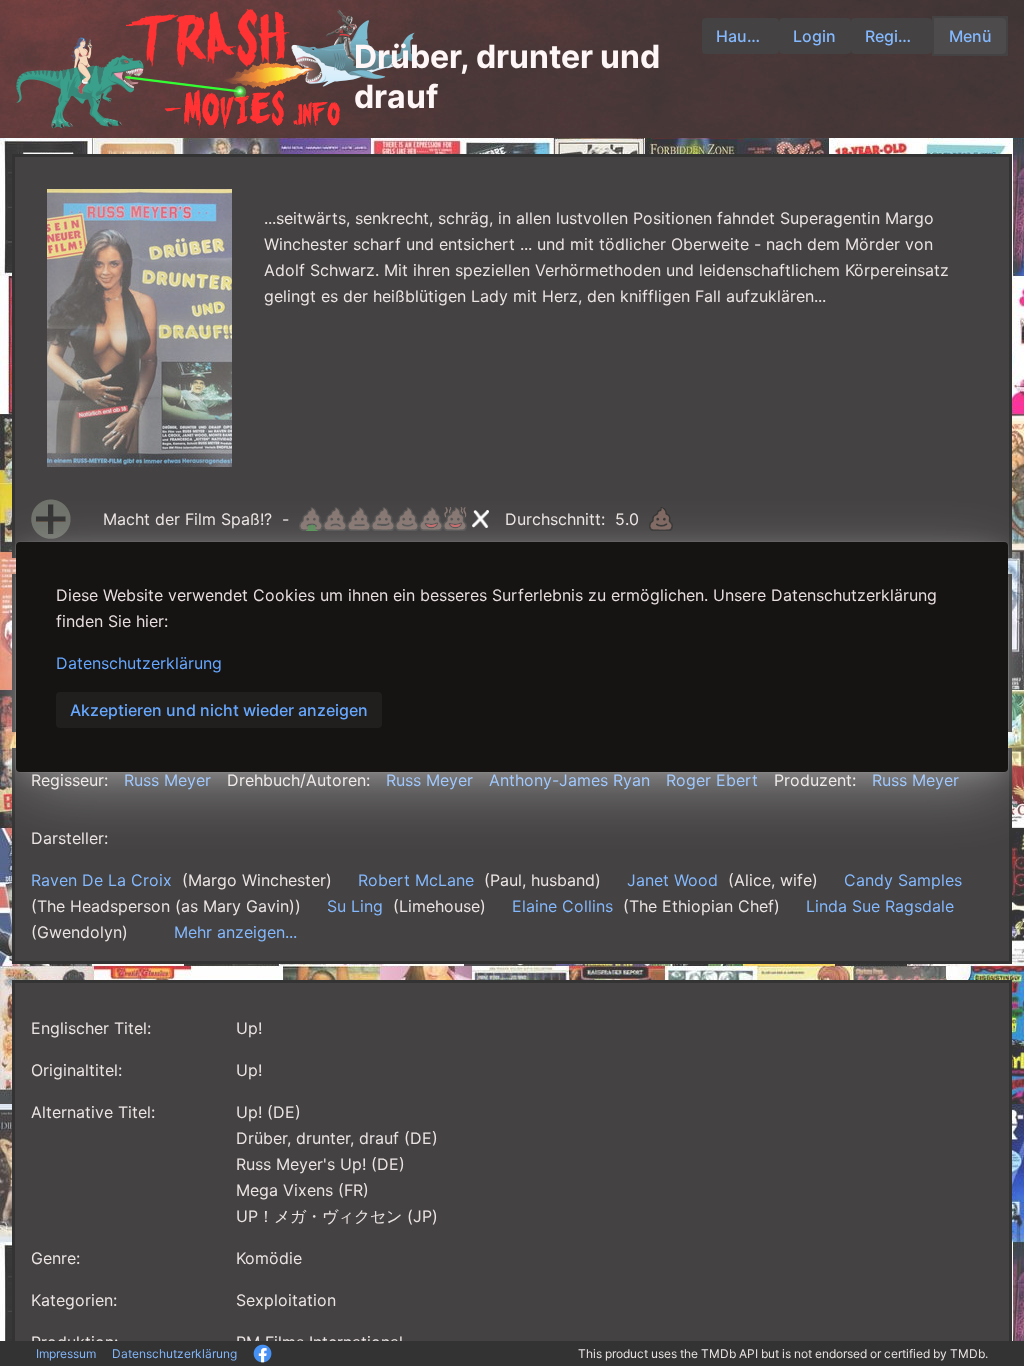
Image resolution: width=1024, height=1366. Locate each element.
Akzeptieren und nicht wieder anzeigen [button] (219, 710)
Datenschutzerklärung (139, 663)
